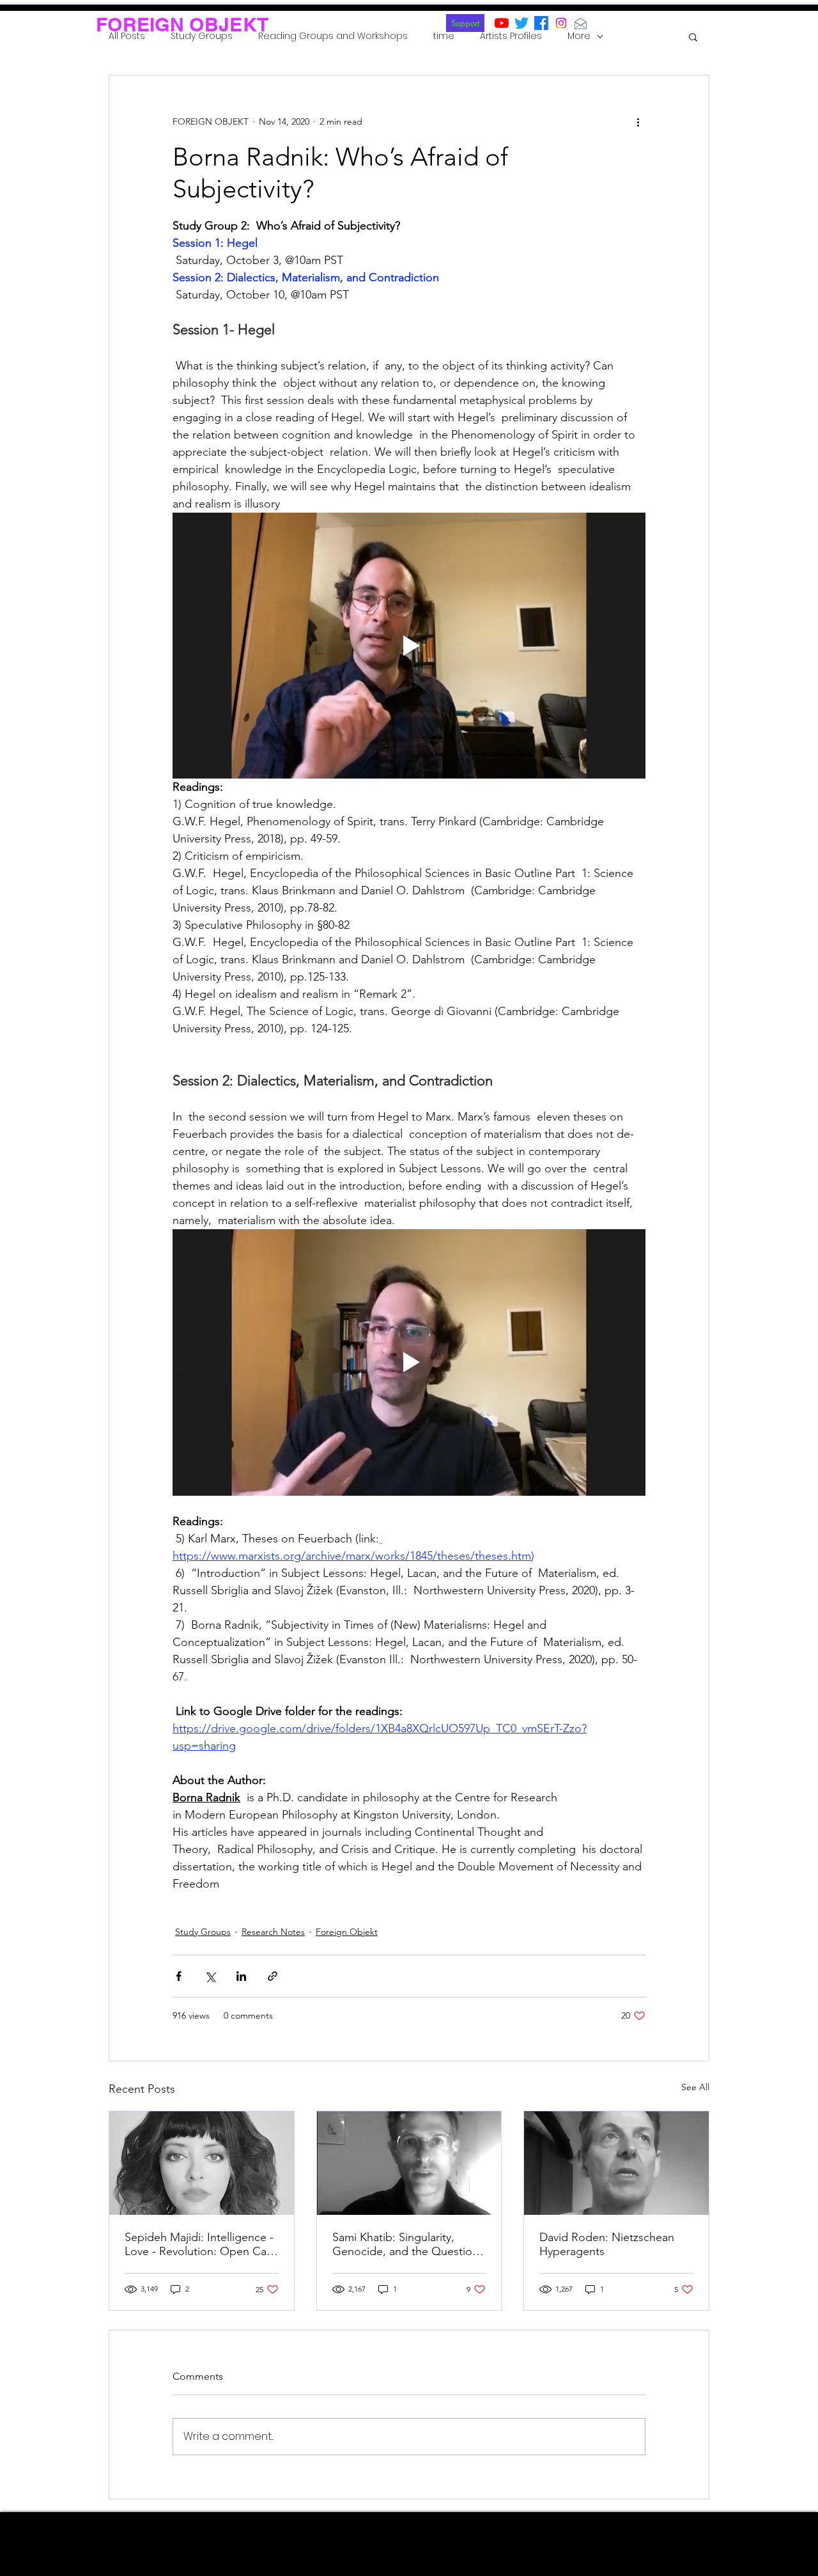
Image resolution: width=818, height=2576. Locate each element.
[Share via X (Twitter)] (210, 1976)
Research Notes (273, 1932)
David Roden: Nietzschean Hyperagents (607, 2244)
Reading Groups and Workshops (333, 36)
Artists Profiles (511, 36)
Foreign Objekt (347, 1932)
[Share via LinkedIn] (241, 1976)
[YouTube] (502, 23)
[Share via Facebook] (179, 1976)
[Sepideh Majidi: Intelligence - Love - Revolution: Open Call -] (202, 2163)
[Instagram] (561, 23)
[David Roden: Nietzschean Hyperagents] (616, 2163)
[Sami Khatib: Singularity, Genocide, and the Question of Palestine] (409, 2163)
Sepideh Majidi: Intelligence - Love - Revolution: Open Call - (199, 2244)
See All (695, 2087)
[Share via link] (273, 1976)
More (579, 36)
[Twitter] (521, 23)
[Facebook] (541, 23)
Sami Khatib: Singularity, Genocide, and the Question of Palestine (405, 2244)
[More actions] (638, 121)
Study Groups (203, 1932)
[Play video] (409, 646)
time (444, 36)
